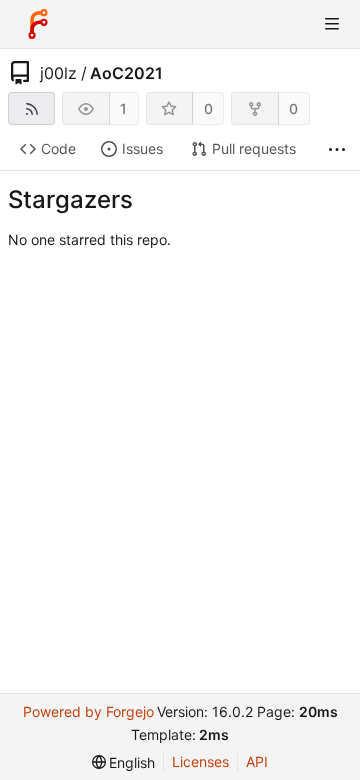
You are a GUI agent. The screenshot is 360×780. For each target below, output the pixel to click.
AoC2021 (126, 73)
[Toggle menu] (332, 24)
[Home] (38, 24)
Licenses (200, 761)
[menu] (124, 762)
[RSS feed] (31, 108)
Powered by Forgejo (88, 711)
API (257, 761)
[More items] (337, 149)
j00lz (58, 73)
